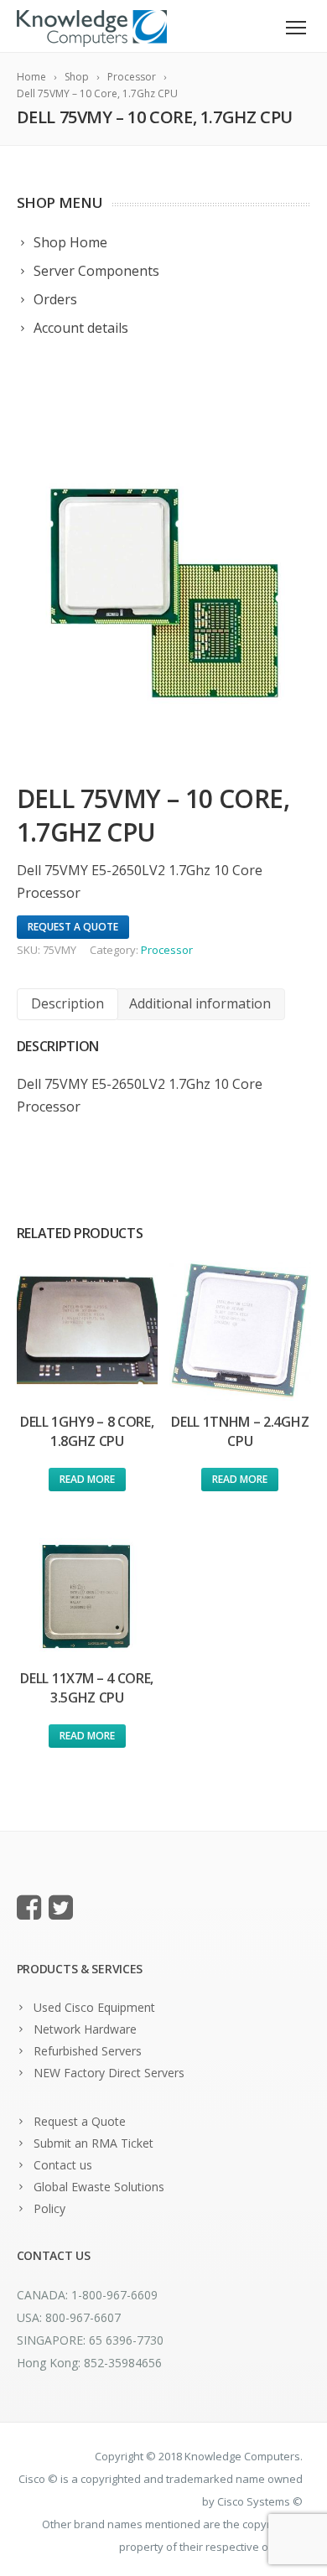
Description (67, 1003)
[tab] (67, 1004)
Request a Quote (80, 2121)
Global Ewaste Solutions (99, 2187)
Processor (167, 950)
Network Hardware (85, 2029)
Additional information (200, 1003)
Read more (87, 1479)
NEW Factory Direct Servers (109, 2073)
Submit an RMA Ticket (93, 2143)
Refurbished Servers (88, 2051)
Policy (49, 2208)
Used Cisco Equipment (94, 2007)
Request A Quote (73, 927)
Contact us (63, 2165)
